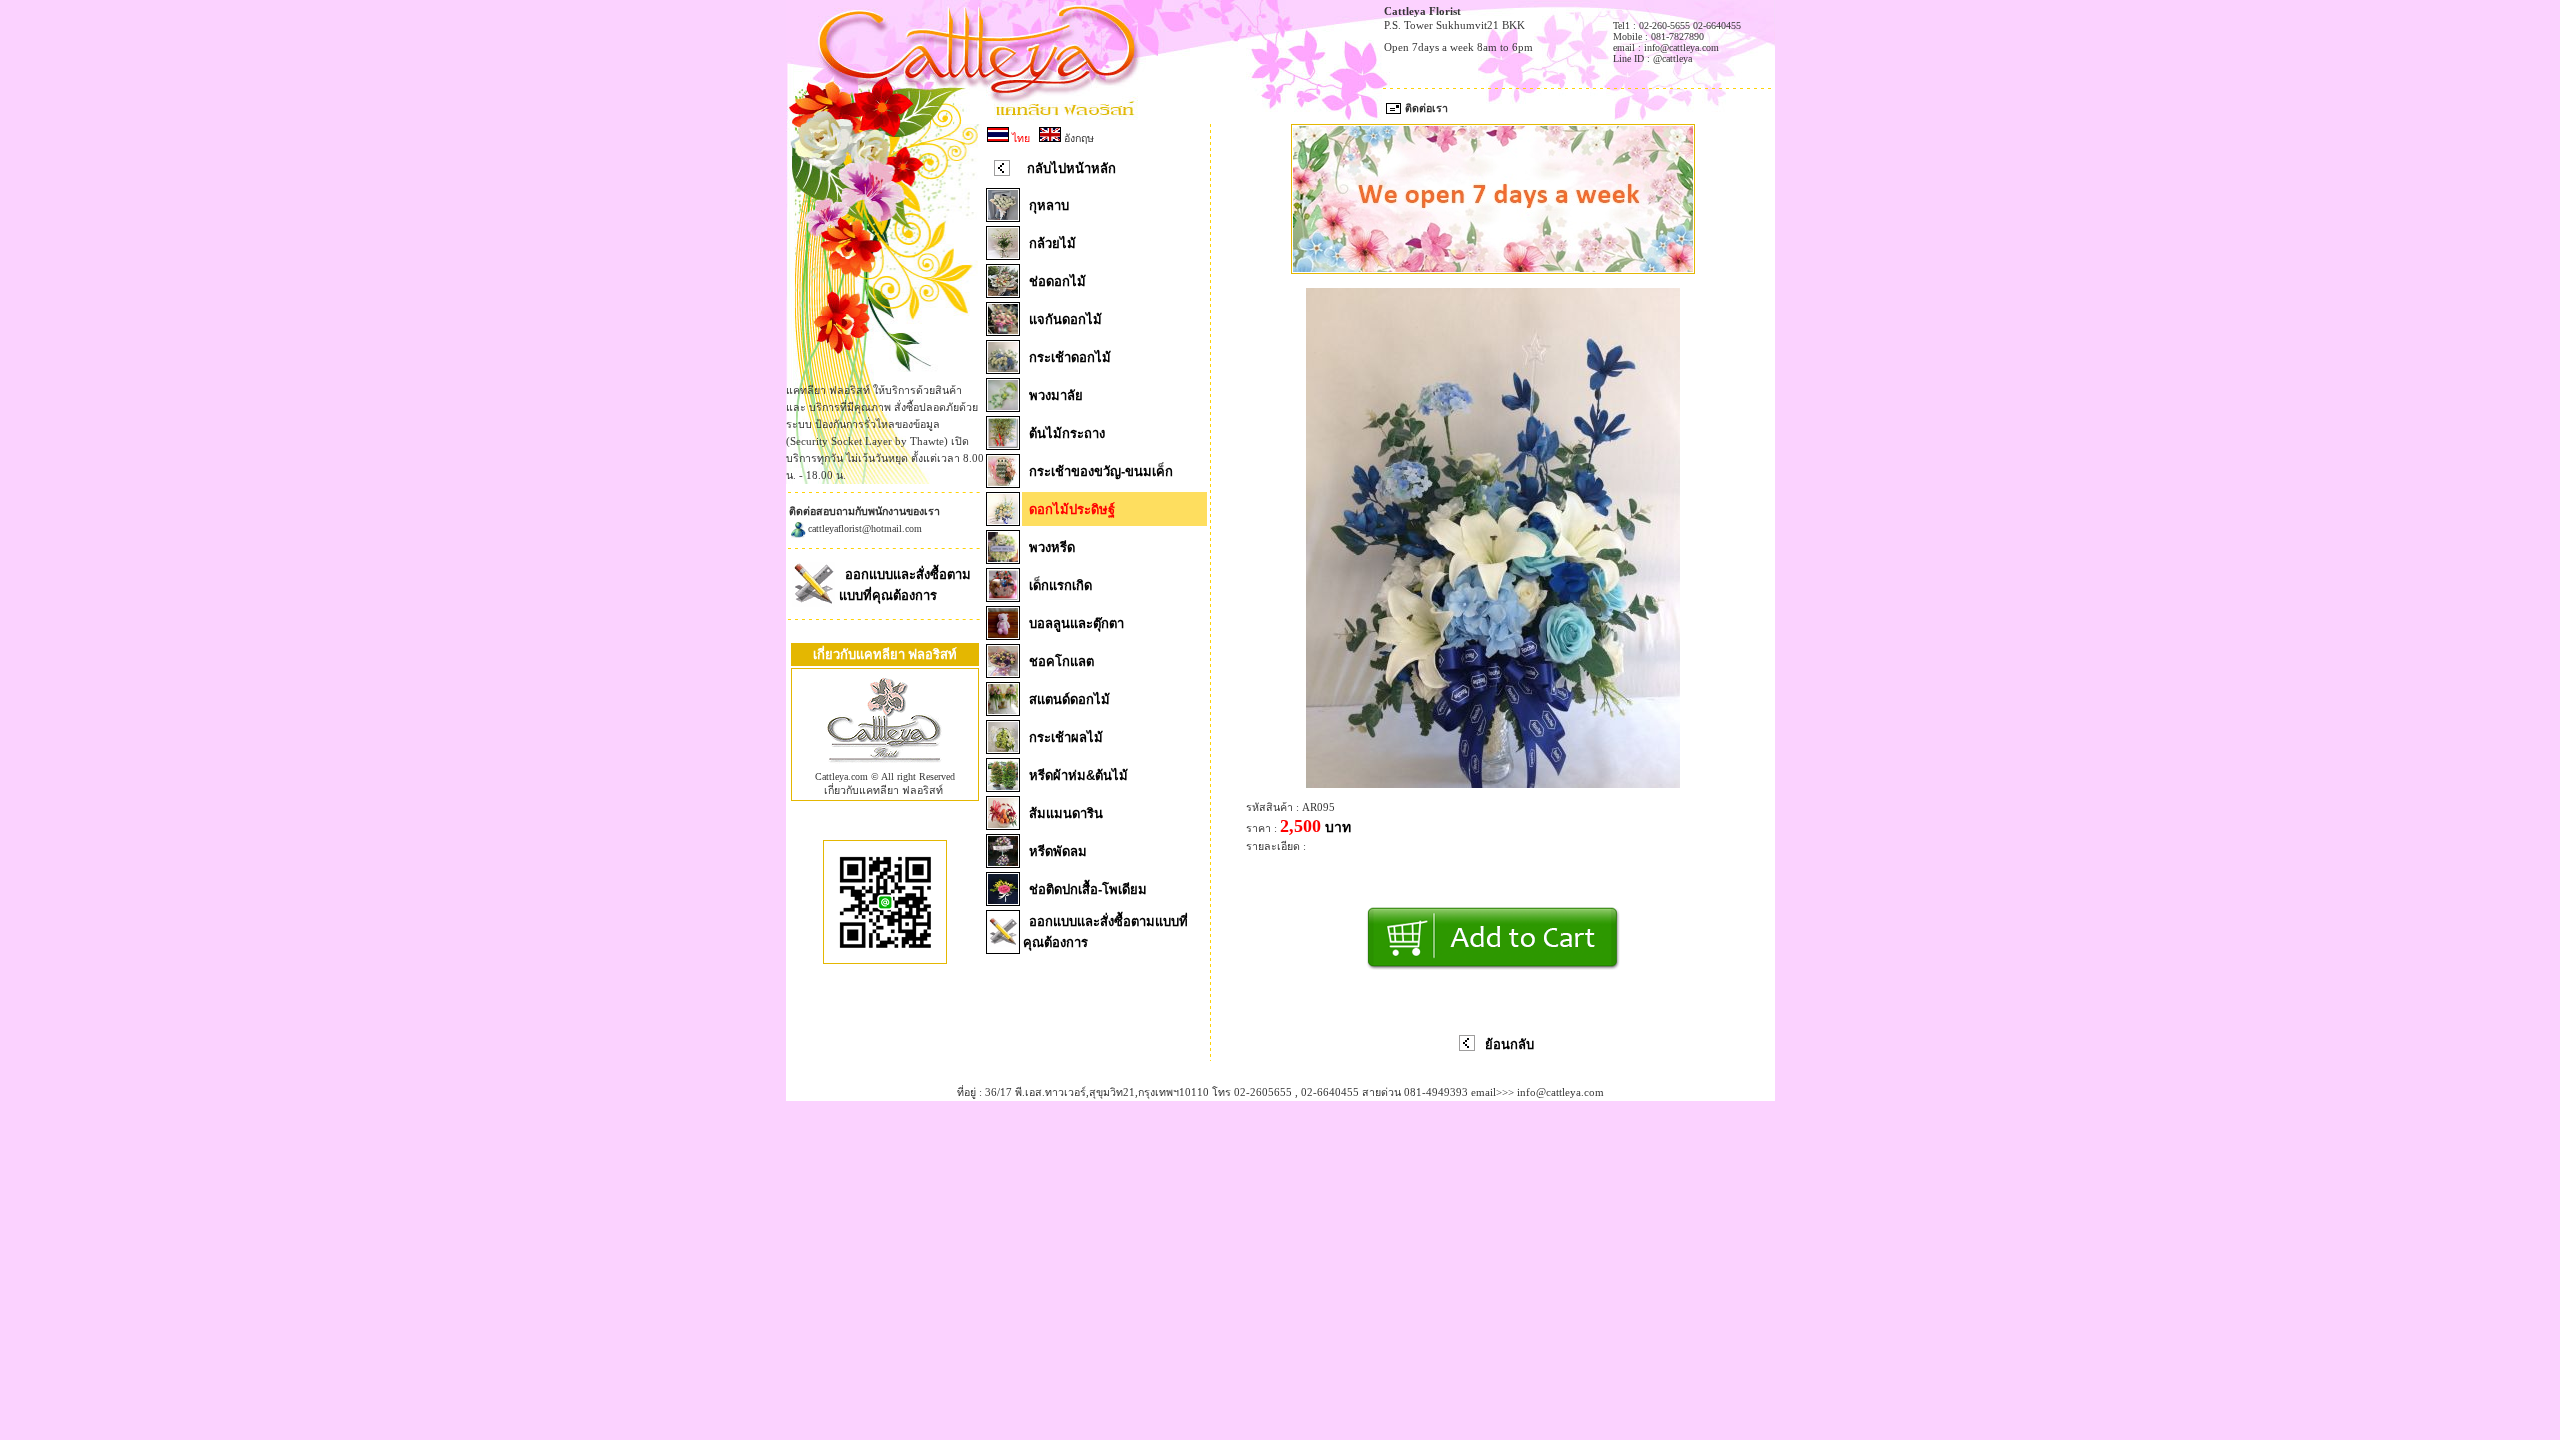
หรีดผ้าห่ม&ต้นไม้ (1078, 775)
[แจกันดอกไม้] (1003, 330)
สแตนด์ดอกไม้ (1069, 699)
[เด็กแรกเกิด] (1003, 596)
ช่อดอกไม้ (1057, 281)
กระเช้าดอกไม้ (1070, 357)
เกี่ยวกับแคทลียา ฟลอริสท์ (883, 790)
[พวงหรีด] (1003, 558)
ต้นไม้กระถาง (1067, 433)
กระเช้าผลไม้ (1066, 737)
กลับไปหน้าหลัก (1071, 168)
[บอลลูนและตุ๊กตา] (1003, 634)
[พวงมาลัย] (1003, 406)
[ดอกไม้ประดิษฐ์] (1003, 520)
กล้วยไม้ (1052, 243)
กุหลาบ (1049, 205)
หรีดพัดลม (1058, 851)
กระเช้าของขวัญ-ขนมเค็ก (1101, 471)
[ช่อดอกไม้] (1003, 292)
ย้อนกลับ (1509, 1044)
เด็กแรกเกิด (1060, 585)
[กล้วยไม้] (1003, 254)
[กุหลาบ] (1003, 216)
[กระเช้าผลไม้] (1003, 748)
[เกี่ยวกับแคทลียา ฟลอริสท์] (885, 767)
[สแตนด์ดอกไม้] (1003, 710)
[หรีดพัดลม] (1003, 862)
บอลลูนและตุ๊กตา (1076, 623)
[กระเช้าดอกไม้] (1003, 368)
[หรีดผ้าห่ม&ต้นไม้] (1003, 786)
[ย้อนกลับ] (1467, 1047)
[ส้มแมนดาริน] (1003, 824)
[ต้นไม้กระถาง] (1003, 444)
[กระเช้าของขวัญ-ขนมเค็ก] (1003, 482)
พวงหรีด (1052, 547)
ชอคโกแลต (1061, 661)
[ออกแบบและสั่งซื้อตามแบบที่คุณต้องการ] (813, 603)
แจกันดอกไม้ (1065, 319)
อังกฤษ (1077, 138)
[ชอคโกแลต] (1003, 672)
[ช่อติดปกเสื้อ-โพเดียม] (1003, 900)
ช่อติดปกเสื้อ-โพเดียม (1088, 889)
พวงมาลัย (1056, 395)
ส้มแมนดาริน (1066, 813)
